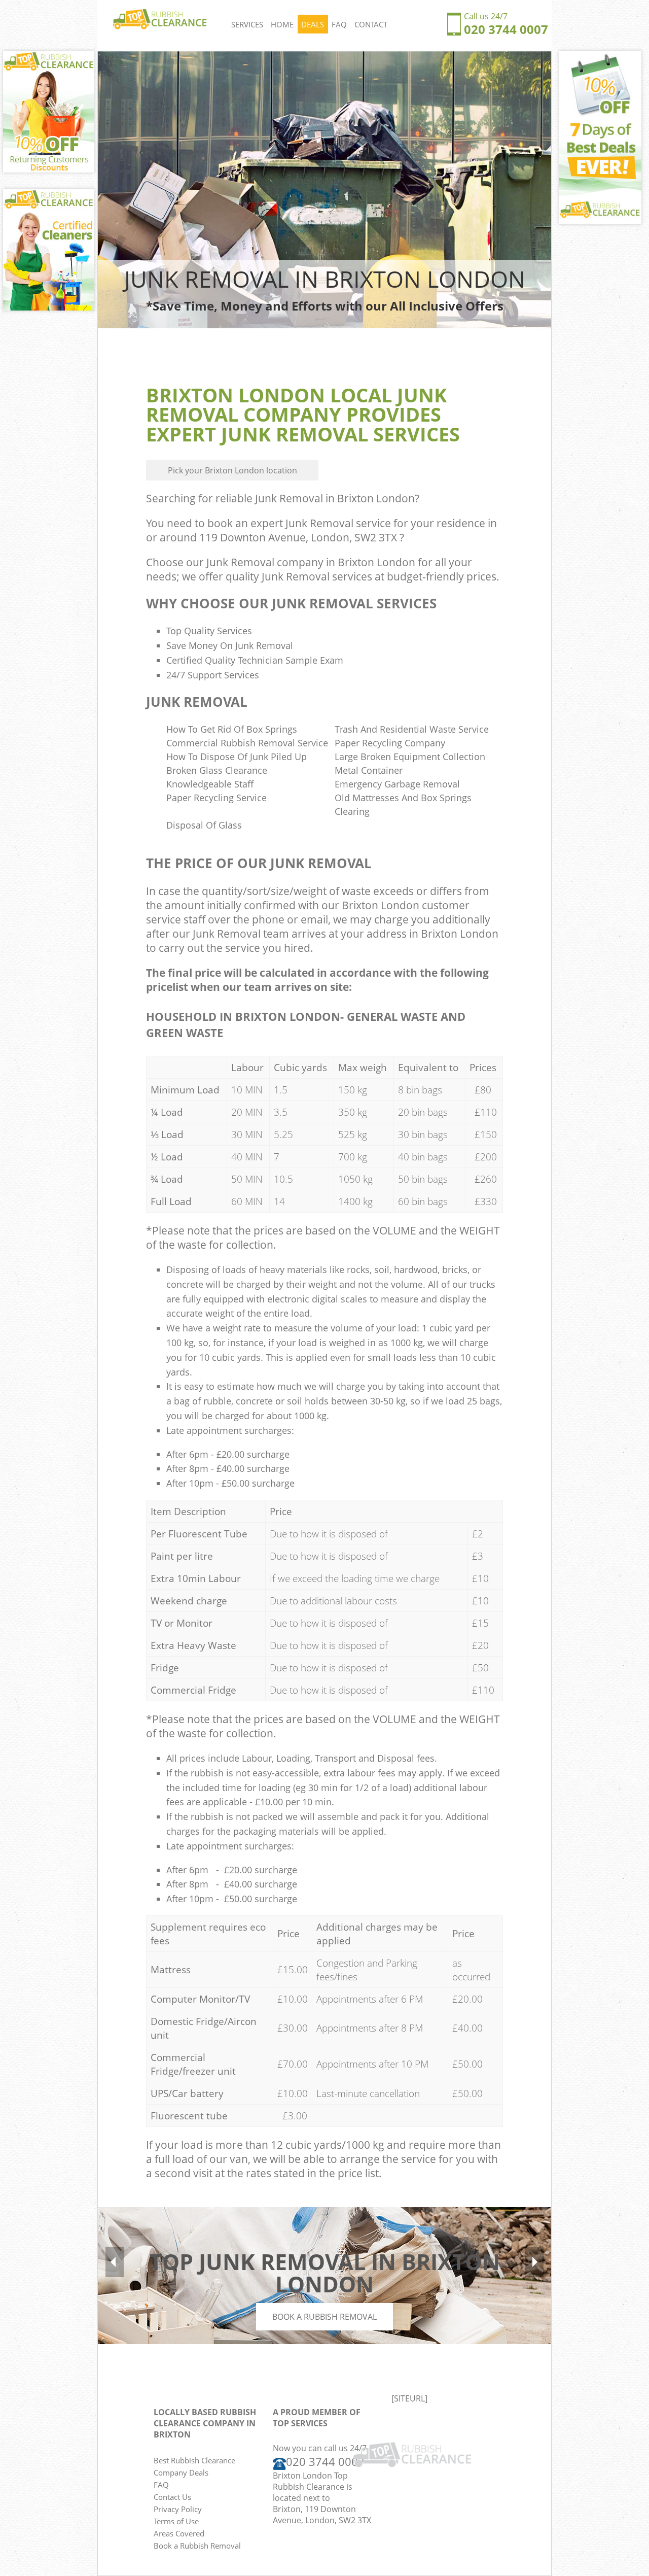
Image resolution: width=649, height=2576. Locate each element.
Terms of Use (176, 2521)
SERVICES (247, 24)
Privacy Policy (178, 2509)
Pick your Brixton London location (232, 470)
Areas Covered (179, 2533)
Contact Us (172, 2497)
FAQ (339, 24)
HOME (282, 24)
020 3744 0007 (506, 29)
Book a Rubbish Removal (324, 2317)
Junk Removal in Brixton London (335, 498)
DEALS (313, 24)
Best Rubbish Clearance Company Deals (194, 2466)
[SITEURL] (409, 2398)
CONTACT (371, 24)
